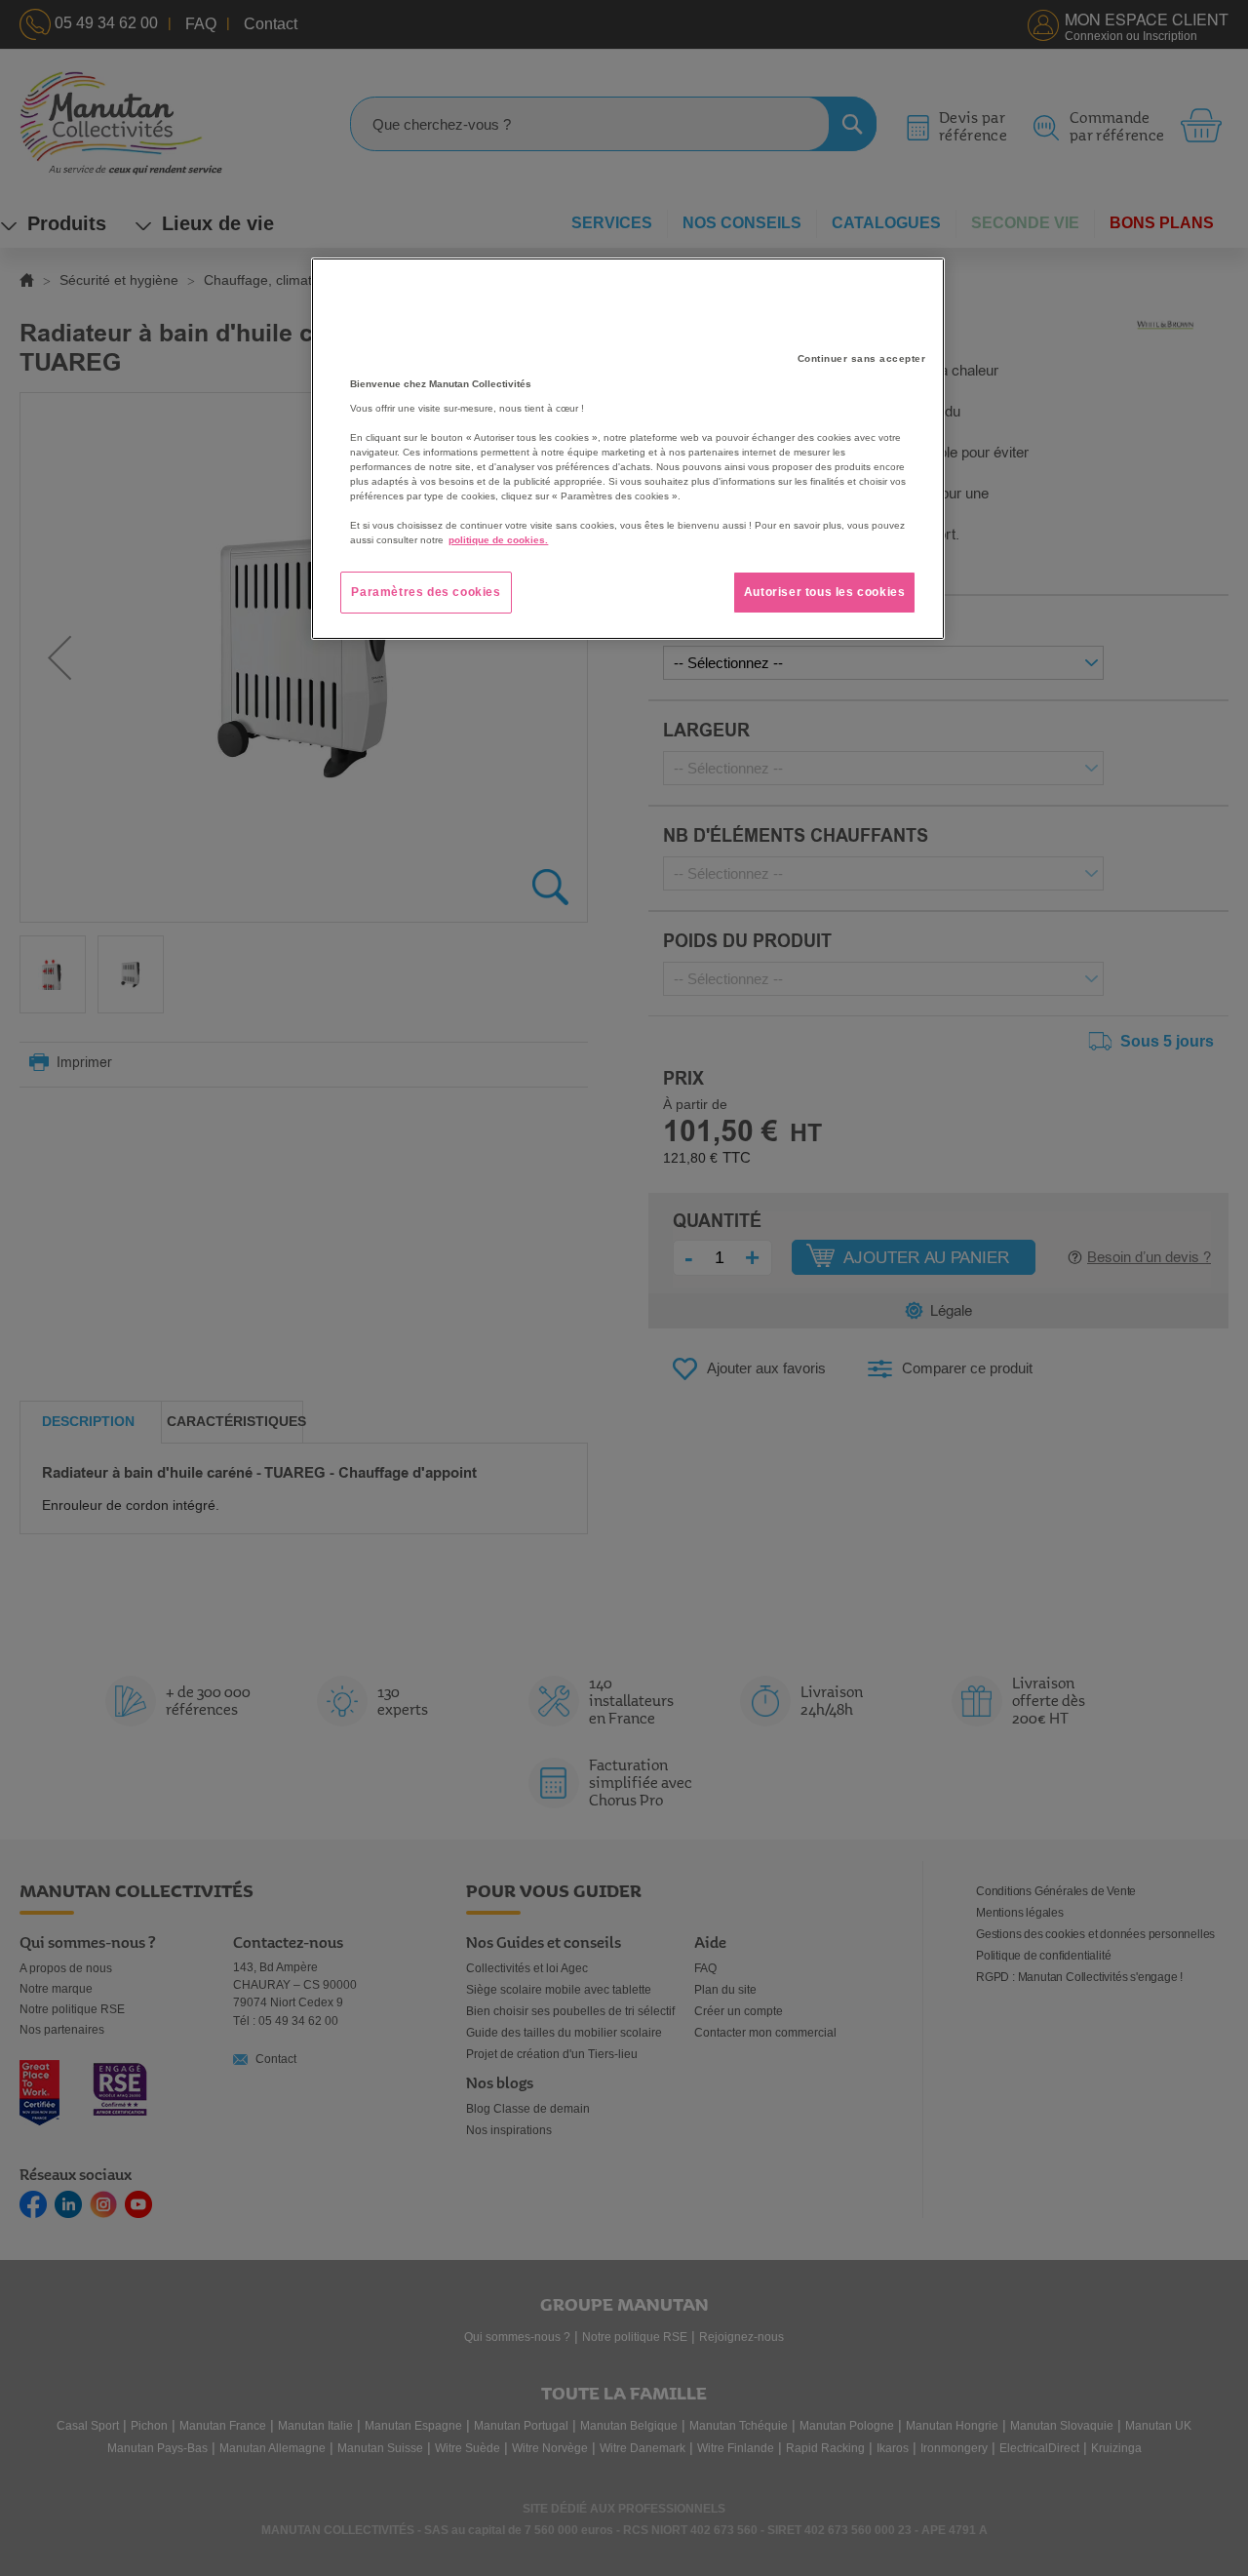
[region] (628, 449)
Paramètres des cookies (426, 592)
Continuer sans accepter (862, 358)
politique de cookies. (498, 540)
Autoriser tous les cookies (825, 592)
